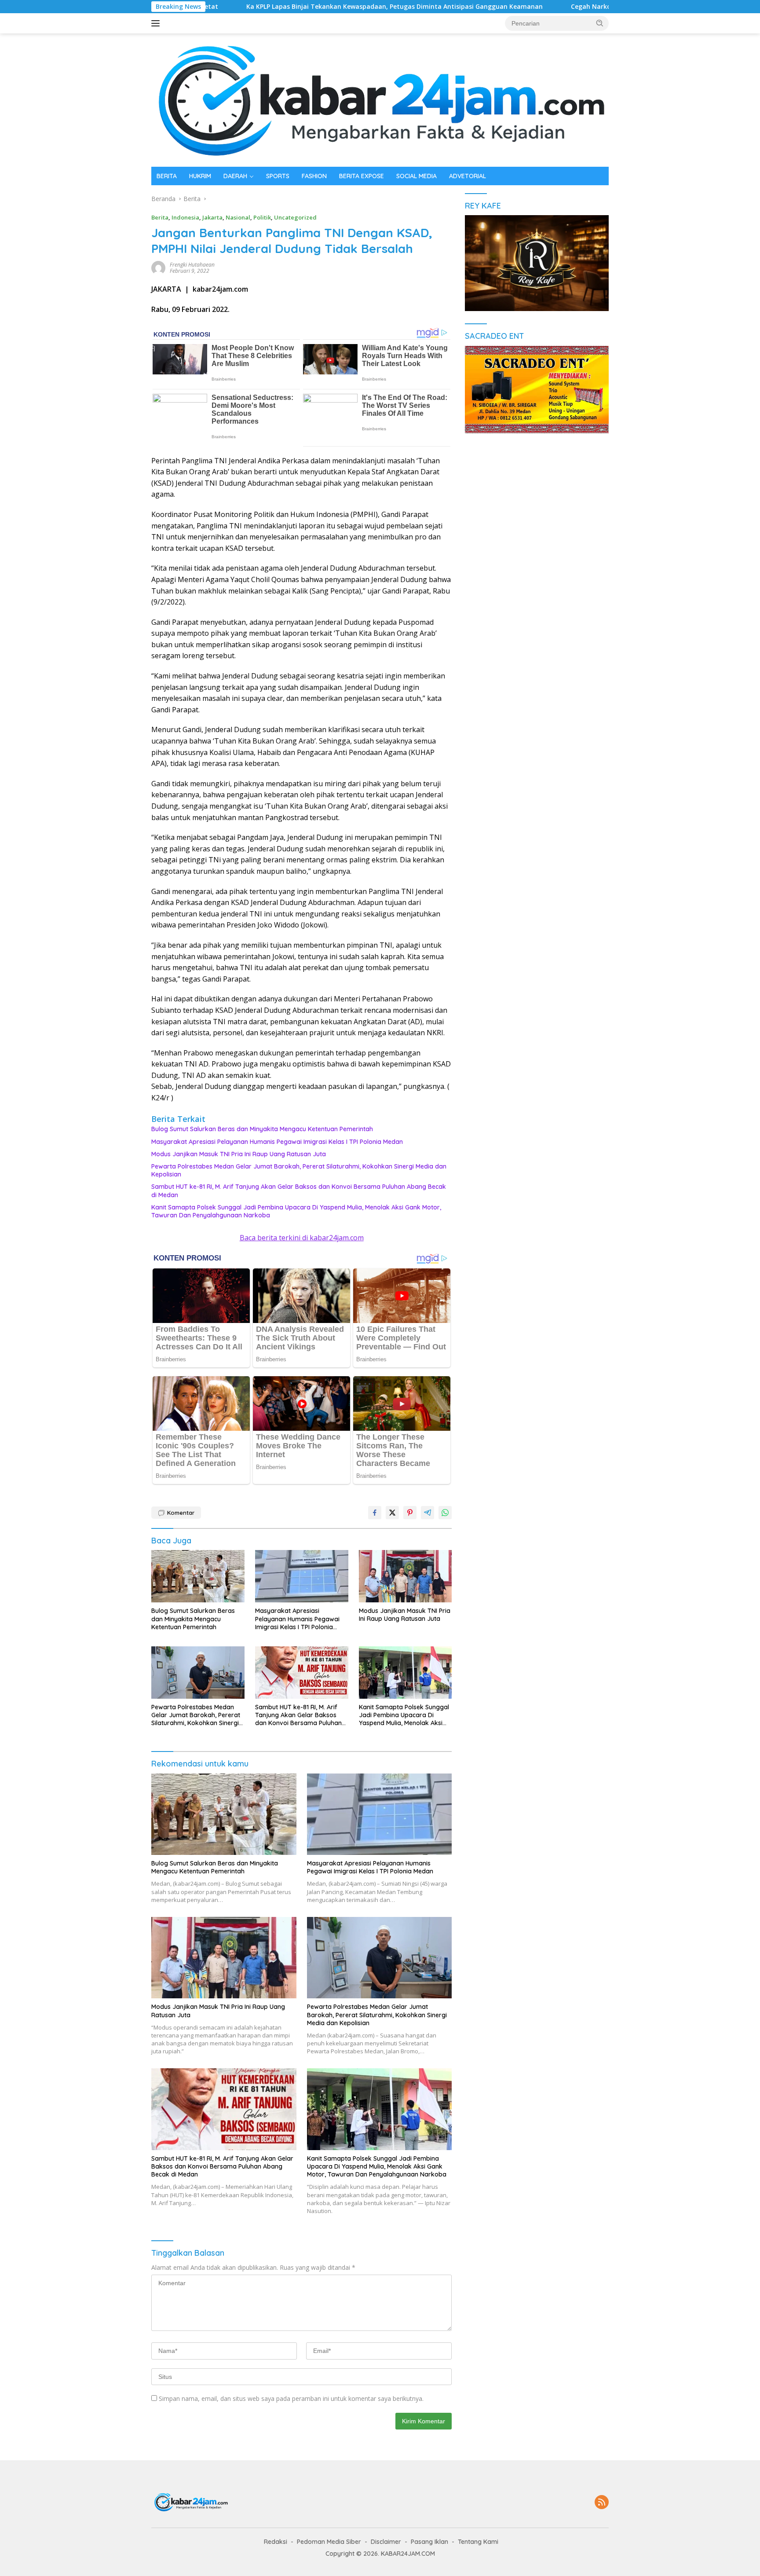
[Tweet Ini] (392, 1513)
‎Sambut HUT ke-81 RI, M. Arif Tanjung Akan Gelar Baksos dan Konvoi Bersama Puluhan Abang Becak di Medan (299, 1191)
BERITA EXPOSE (362, 176)
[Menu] (157, 23)
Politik (262, 217)
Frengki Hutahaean (192, 265)
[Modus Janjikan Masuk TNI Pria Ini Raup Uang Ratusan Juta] (406, 1576)
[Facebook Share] (375, 1513)
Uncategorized (295, 217)
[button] (600, 23)
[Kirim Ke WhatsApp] (445, 1513)
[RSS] (602, 2503)
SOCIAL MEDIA (417, 176)
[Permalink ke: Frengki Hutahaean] (158, 267)
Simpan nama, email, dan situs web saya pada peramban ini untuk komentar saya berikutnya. (291, 2398)
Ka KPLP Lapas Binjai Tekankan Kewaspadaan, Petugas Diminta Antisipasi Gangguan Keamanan (280, 7)
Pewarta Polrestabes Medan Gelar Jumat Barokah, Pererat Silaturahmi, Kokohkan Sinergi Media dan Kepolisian (299, 1170)
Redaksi (276, 2542)
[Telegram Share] (427, 1513)
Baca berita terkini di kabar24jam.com (302, 1238)
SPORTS (278, 176)
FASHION (314, 176)
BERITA (167, 176)
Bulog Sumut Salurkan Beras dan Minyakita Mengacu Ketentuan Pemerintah (262, 1129)
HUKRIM (200, 176)
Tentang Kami (478, 2542)
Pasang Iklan (429, 2542)
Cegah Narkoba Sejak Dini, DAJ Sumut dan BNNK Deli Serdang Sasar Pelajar (572, 7)
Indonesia (185, 217)
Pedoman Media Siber (329, 2542)
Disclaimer (386, 2542)
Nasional (238, 217)
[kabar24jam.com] (380, 99)
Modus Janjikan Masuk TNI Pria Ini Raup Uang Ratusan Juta (239, 1154)
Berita (160, 217)
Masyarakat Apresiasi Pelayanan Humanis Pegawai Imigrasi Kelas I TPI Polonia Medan (277, 1142)
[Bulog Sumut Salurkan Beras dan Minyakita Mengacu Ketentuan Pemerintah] (198, 1576)
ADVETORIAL (468, 176)
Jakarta (212, 217)
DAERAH (235, 176)
